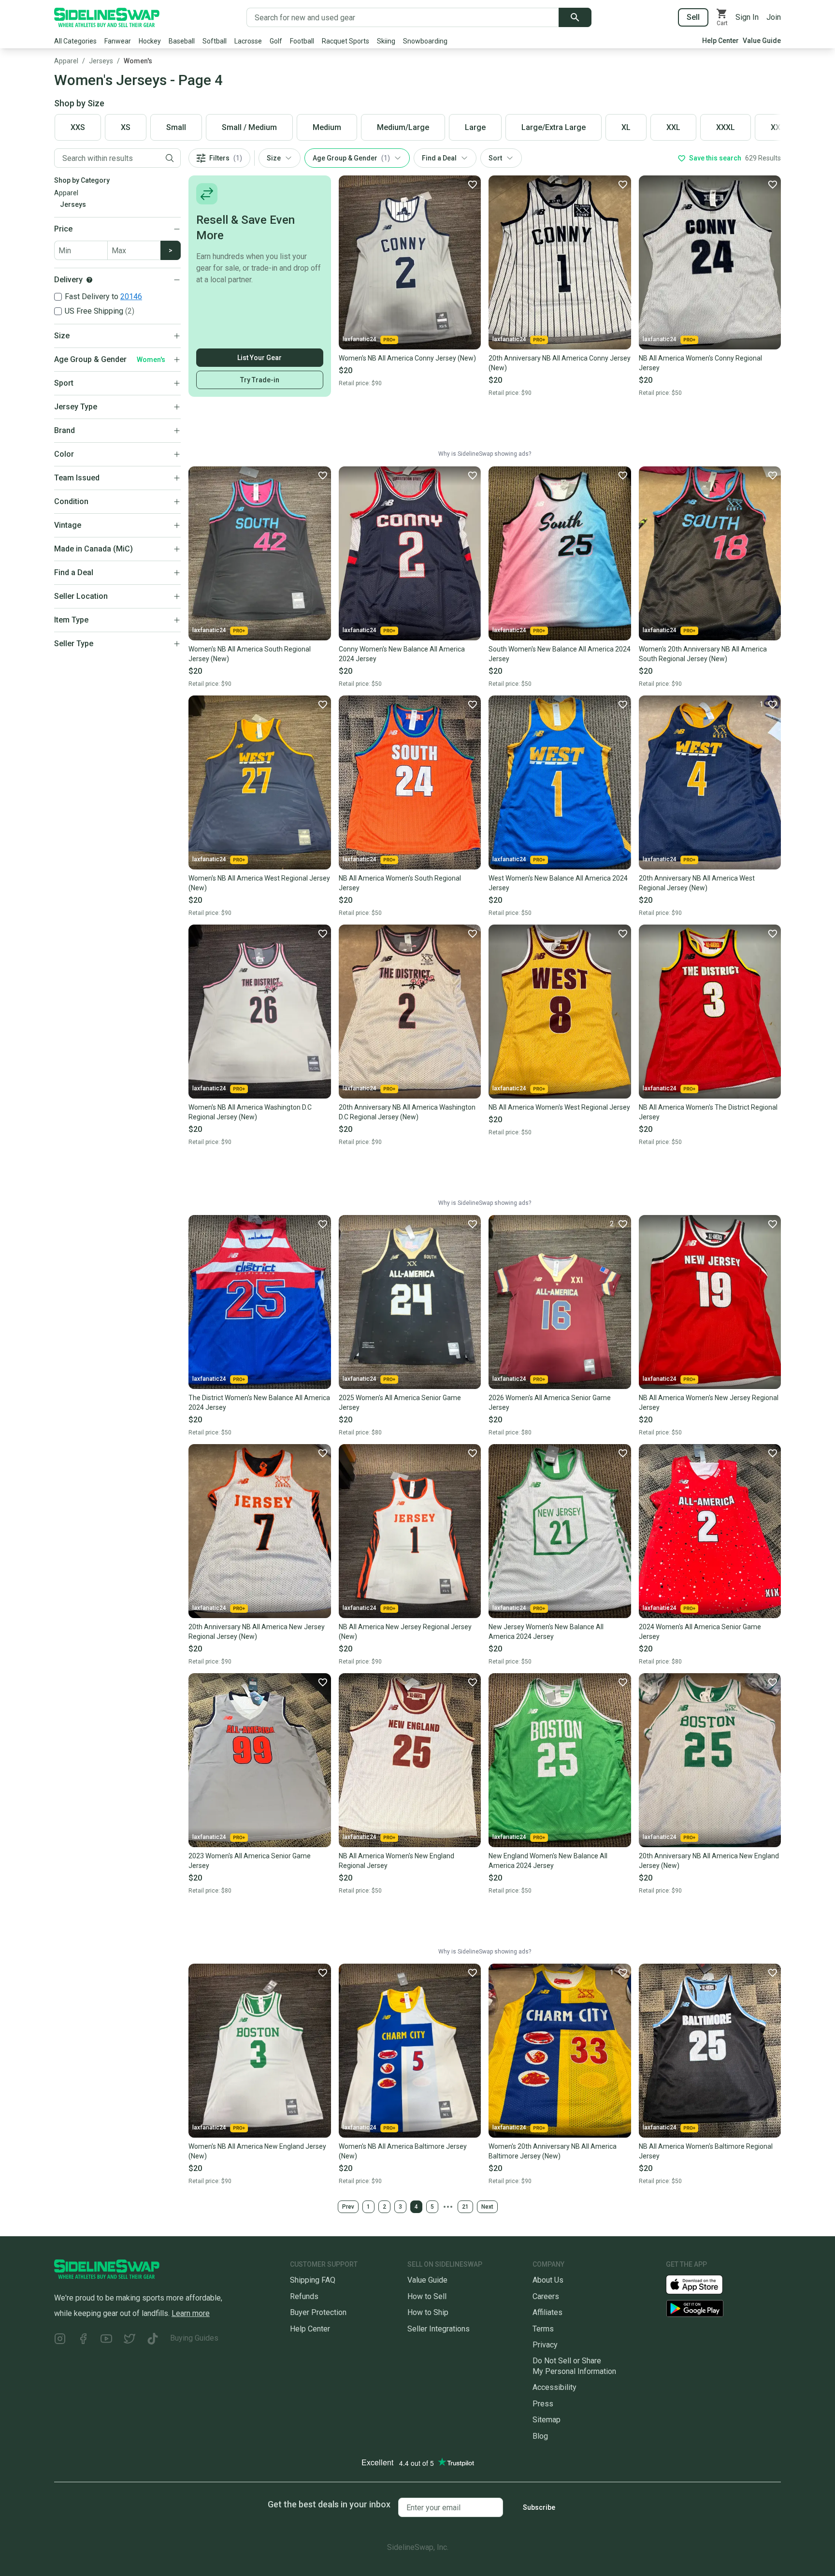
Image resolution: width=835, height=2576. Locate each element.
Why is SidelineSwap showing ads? (485, 454)
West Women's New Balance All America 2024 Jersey (558, 883)
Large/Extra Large (554, 127)
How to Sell (427, 2296)
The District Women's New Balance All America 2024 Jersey (259, 1403)
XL (626, 127)
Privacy (545, 2345)
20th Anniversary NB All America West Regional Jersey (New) (697, 883)
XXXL (726, 127)
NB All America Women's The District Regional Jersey (708, 1112)
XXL (673, 127)
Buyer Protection (318, 2312)
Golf (276, 41)
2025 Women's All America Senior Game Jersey (400, 1403)
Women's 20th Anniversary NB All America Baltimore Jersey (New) (553, 2151)
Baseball (182, 41)
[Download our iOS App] (702, 2284)
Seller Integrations (439, 2329)
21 (465, 2207)
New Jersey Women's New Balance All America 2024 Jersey (546, 1632)
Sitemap (547, 2420)
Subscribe (539, 2507)
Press (543, 2404)
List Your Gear (259, 358)
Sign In (747, 17)
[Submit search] (575, 17)
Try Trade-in (260, 380)
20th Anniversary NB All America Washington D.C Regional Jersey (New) (407, 1112)
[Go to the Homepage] (107, 17)
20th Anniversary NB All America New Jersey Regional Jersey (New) (257, 1632)
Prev (348, 2207)
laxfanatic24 (360, 339)
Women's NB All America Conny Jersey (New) (407, 358)
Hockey (150, 41)
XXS (78, 127)
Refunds (304, 2296)
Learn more (191, 2313)
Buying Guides (194, 2338)
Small (176, 127)
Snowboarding (425, 41)
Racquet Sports (346, 41)
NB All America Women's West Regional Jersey (559, 1107)
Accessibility (554, 2387)
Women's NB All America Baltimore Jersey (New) (403, 2151)
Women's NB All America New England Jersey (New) (257, 2151)
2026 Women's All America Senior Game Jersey (550, 1403)
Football (302, 41)
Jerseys (101, 61)
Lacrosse (248, 41)
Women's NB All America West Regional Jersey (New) (259, 883)
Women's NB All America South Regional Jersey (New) (250, 654)
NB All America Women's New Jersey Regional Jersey (709, 1403)
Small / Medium (249, 127)
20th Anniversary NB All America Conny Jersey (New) (560, 363)
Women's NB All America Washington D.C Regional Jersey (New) (250, 1112)
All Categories (75, 41)
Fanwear (118, 41)
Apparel (66, 61)
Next (487, 2207)
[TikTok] (153, 2340)
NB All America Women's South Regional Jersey (400, 883)
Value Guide (762, 41)
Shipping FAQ (313, 2280)
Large (475, 127)
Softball (215, 41)
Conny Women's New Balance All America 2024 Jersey (402, 654)
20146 (131, 297)
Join (774, 17)
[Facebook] (83, 2340)
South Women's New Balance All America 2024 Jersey (560, 654)
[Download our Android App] (723, 2308)
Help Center (720, 41)
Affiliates (547, 2312)
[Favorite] (472, 184)
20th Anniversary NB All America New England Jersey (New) (709, 1861)
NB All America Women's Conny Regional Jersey (700, 363)
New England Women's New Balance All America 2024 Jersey (548, 1861)
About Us (548, 2280)
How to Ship (428, 2312)
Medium (327, 127)
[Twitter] (130, 2340)
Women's (138, 61)
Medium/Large (403, 127)
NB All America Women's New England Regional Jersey (396, 1861)
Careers (546, 2296)
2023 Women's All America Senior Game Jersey (250, 1861)
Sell (693, 17)
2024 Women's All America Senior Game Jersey (700, 1632)
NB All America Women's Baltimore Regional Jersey (706, 2151)
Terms (543, 2329)
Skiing (386, 41)
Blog (540, 2436)
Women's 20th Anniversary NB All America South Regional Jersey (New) (703, 654)
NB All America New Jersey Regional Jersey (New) (405, 1632)
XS (126, 127)
